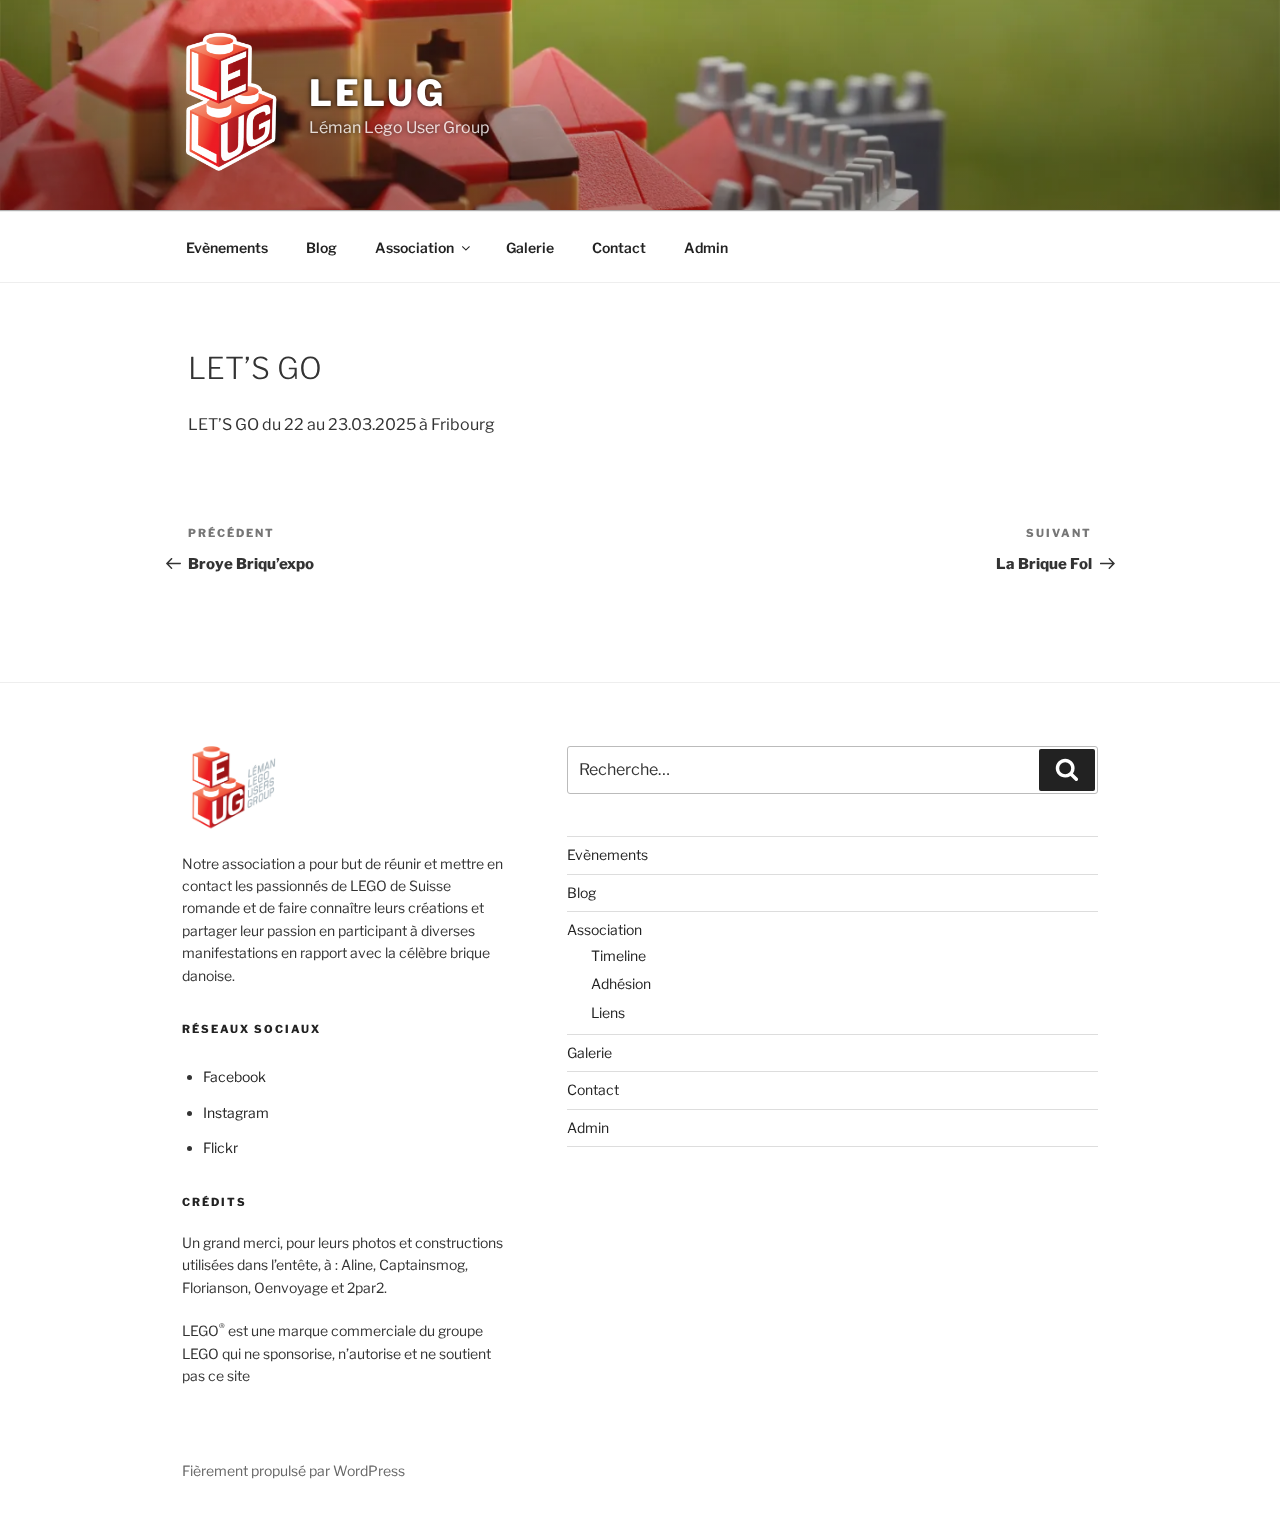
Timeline (618, 955)
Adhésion (621, 983)
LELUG (377, 93)
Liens (608, 1012)
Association (414, 247)
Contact (619, 247)
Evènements (227, 247)
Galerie (530, 247)
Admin (706, 247)
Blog (321, 247)
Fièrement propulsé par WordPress (293, 1470)
